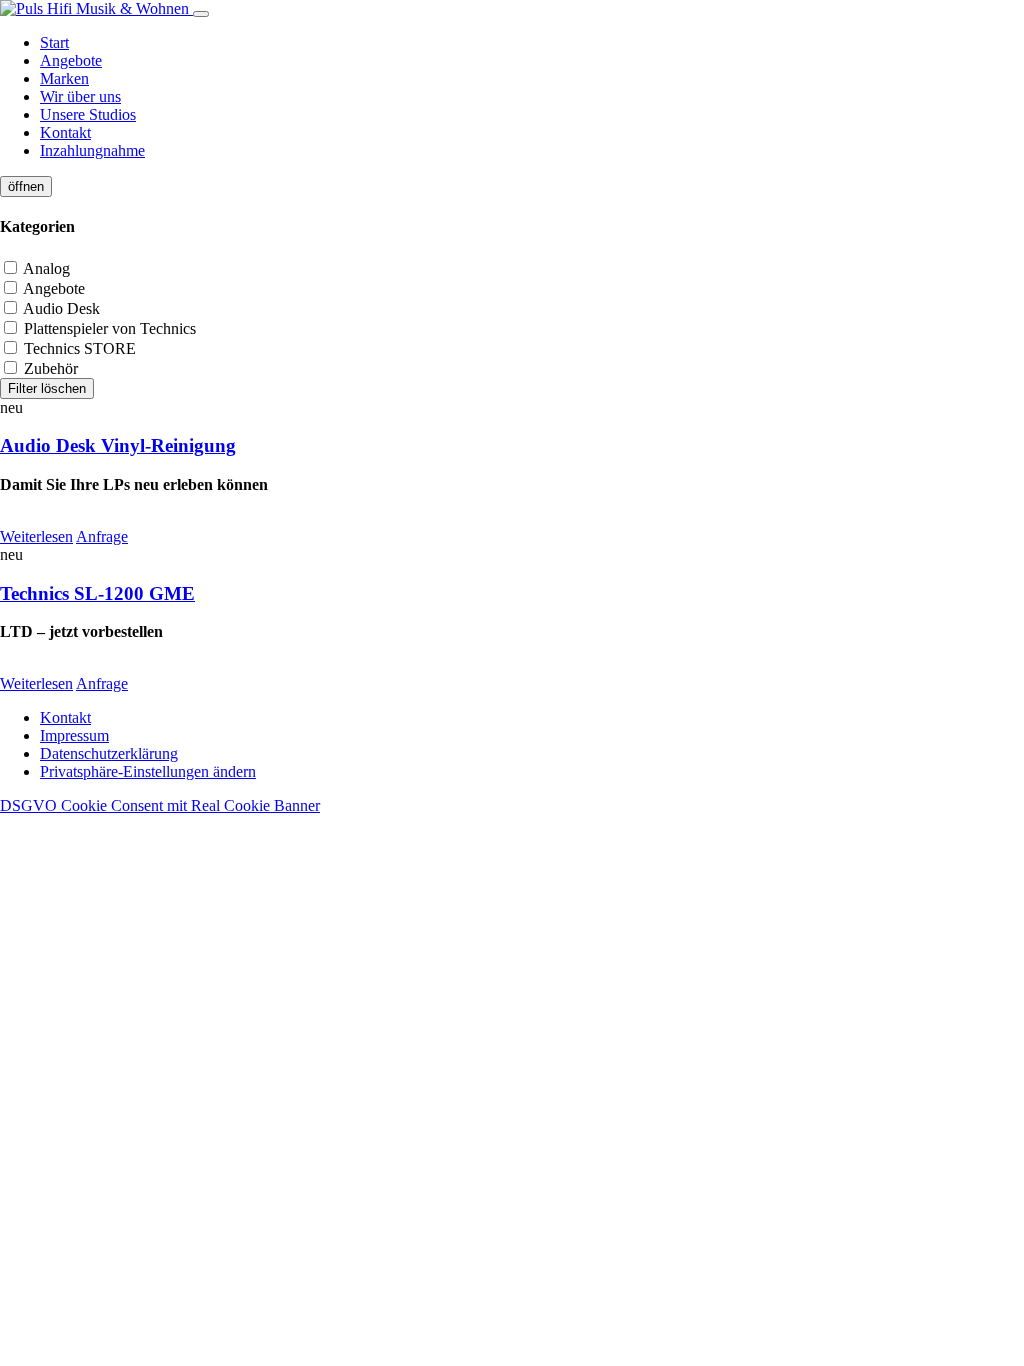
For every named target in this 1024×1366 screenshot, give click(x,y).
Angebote (71, 60)
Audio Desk (60, 308)
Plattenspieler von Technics (108, 328)
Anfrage (102, 536)
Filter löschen (47, 388)
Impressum (74, 735)
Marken (64, 78)
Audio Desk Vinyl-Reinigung (118, 445)
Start (54, 42)
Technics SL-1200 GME (97, 593)
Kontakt (65, 132)
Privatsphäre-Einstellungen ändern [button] (148, 771)
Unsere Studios (88, 114)
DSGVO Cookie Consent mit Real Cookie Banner (160, 805)
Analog (45, 268)
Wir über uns (80, 96)
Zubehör (49, 368)
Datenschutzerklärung (109, 753)
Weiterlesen (36, 536)
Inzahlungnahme (92, 150)
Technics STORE (78, 348)
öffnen (26, 186)
